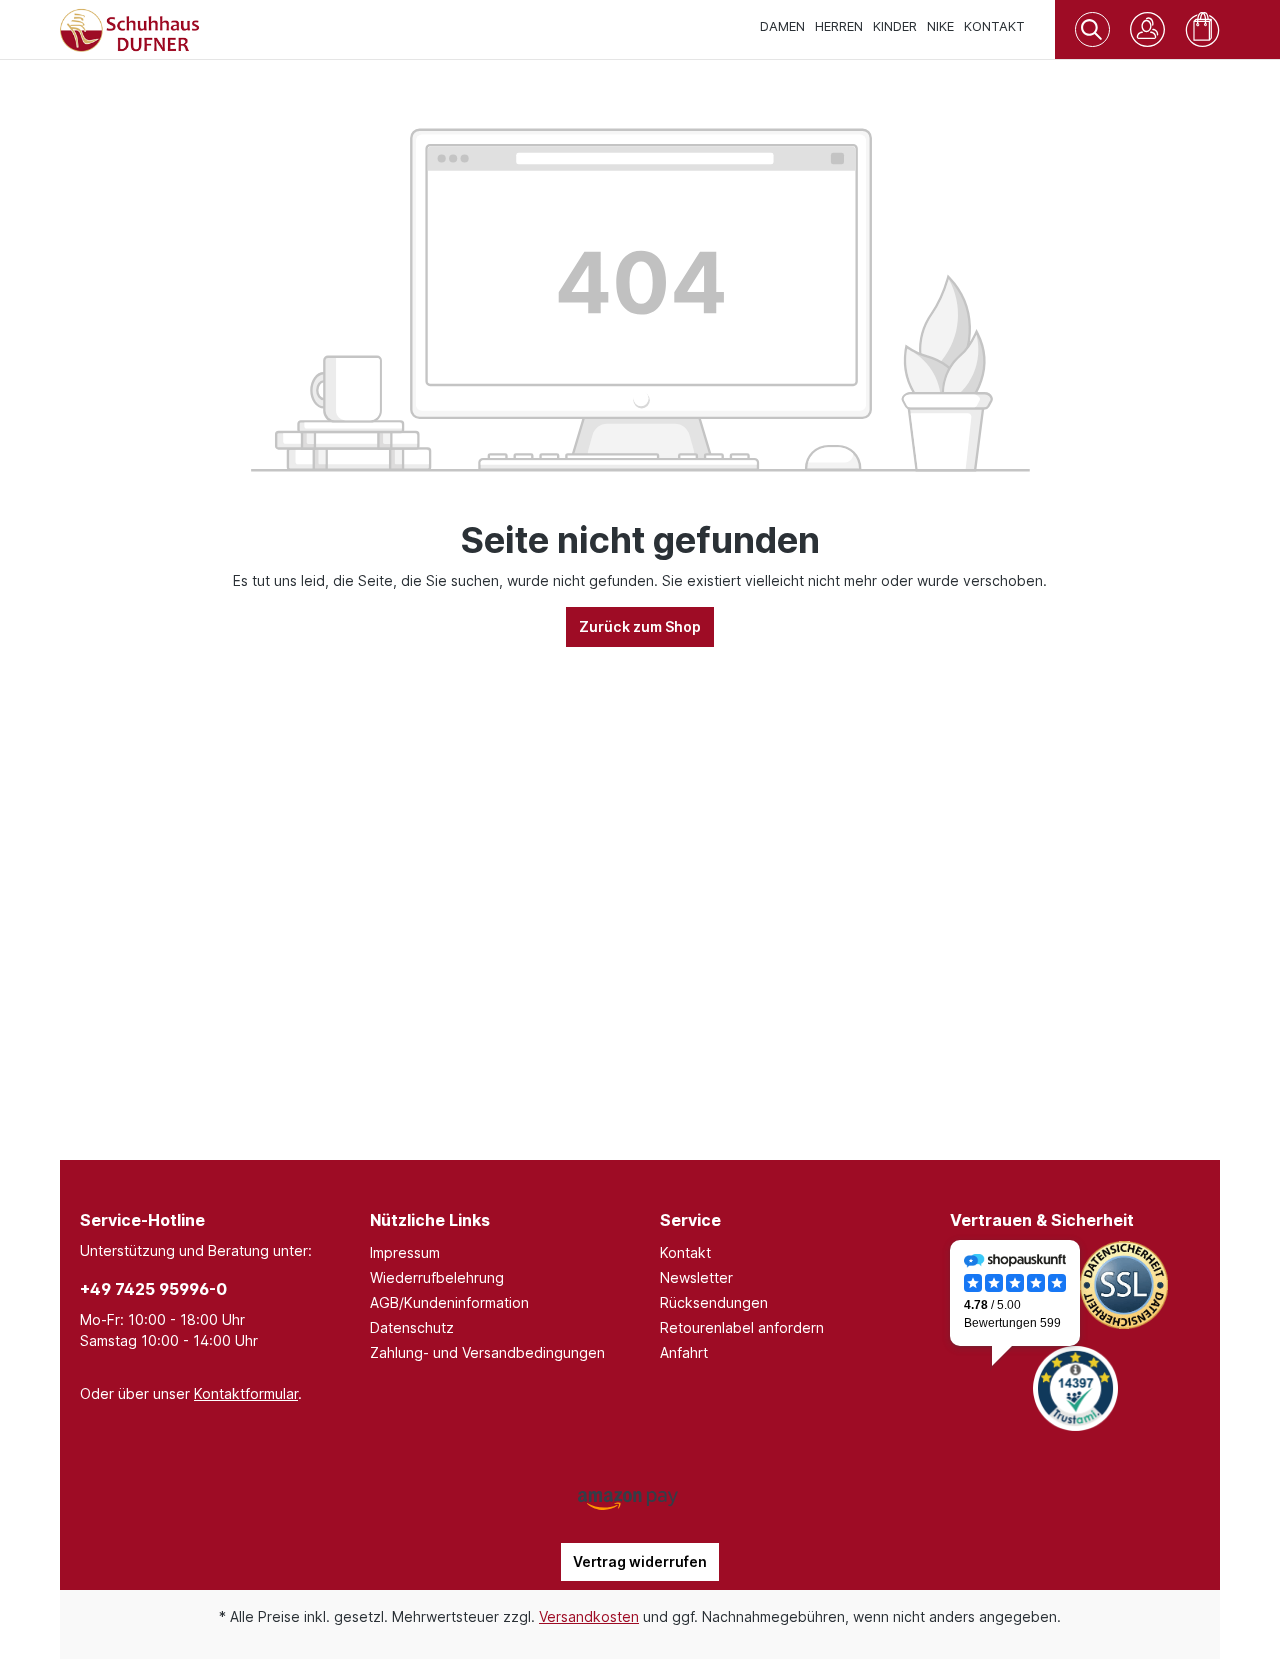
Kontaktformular (246, 1393)
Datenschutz (412, 1327)
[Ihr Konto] (1147, 29)
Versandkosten (589, 1616)
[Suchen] (1092, 26)
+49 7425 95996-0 (153, 1289)
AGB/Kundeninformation (449, 1302)
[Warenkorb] (1202, 29)
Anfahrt (684, 1352)
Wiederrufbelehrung (437, 1277)
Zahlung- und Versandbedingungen (487, 1352)
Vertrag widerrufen (640, 1561)
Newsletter (696, 1277)
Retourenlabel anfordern (742, 1327)
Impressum (405, 1252)
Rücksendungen (714, 1302)
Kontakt (685, 1252)
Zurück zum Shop (640, 626)
